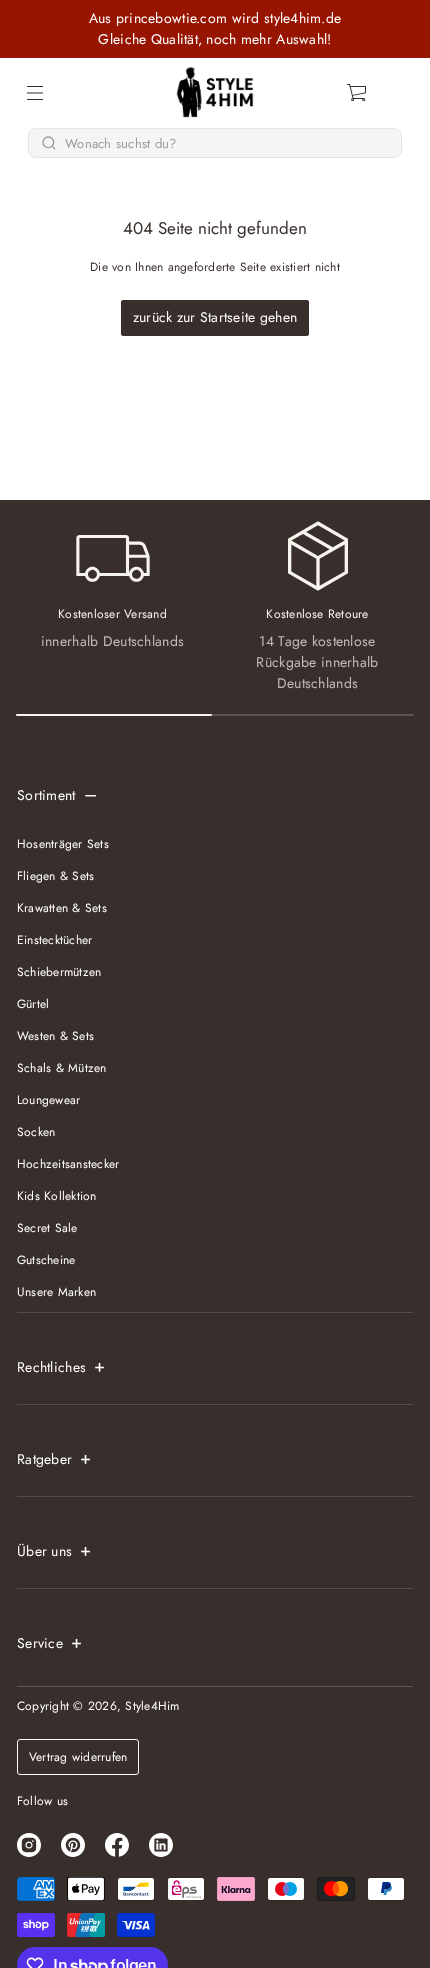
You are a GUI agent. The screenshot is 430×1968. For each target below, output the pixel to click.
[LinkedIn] (161, 1845)
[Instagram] (29, 1845)
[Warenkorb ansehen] (358, 93)
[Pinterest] (73, 1845)
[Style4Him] (215, 93)
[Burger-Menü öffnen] (35, 93)
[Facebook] (117, 1845)
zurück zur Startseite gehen (215, 317)
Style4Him (152, 1706)
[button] (358, 93)
